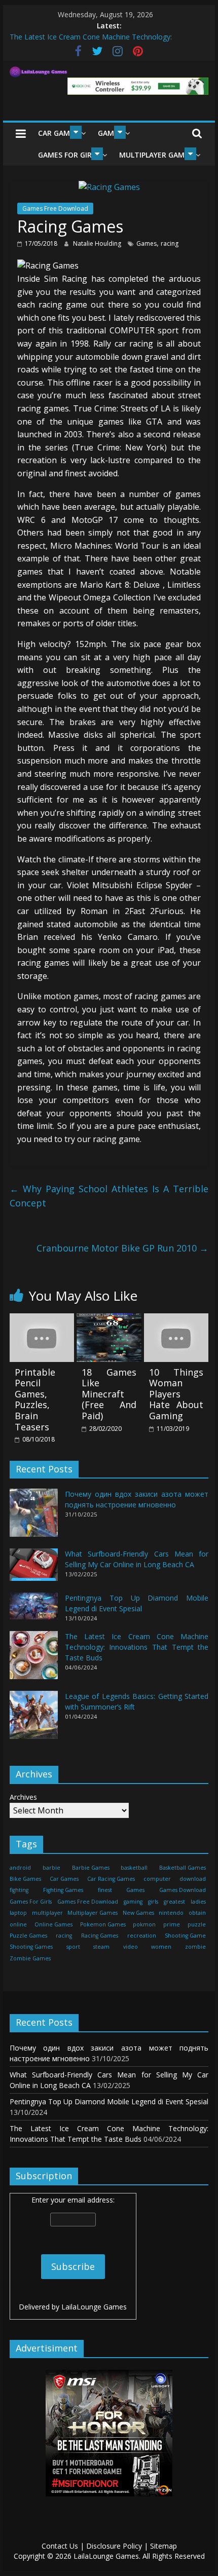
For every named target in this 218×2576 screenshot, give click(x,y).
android (20, 1868)
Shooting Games (31, 1947)
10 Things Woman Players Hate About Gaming (176, 1394)
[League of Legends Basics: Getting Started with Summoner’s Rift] (34, 1719)
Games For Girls (69, 155)
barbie (51, 1868)
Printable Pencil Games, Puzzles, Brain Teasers (35, 1399)
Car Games (58, 133)
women (161, 1947)
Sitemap (163, 2546)
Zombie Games (30, 1958)
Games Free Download (55, 209)
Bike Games (25, 1879)
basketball (134, 1868)
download (193, 1879)
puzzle (197, 1924)
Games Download (183, 1890)
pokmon (144, 1924)
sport (73, 1947)
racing (170, 243)
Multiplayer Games (156, 155)
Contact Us (60, 2546)
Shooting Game (185, 1936)
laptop (18, 1913)
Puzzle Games (28, 1936)
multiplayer (47, 1913)
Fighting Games (63, 1890)
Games (147, 243)
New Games (138, 1913)
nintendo (171, 1913)
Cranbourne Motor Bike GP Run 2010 (122, 1248)
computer (157, 1879)
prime (172, 1924)
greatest (174, 1902)
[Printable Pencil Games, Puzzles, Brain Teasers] (42, 1319)
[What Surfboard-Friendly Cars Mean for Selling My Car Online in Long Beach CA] (34, 1569)
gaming (133, 1902)
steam (101, 1947)
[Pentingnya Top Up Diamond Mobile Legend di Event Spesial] (34, 1611)
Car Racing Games (111, 1879)
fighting (19, 1890)
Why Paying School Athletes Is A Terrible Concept (109, 1196)
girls (153, 1902)
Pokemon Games (103, 1924)
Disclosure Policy (114, 2546)
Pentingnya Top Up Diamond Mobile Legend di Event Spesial (109, 2101)
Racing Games (100, 1936)
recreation (142, 1936)
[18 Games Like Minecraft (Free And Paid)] (109, 1319)
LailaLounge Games (94, 2307)
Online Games (53, 1924)
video (131, 1947)
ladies (198, 1902)
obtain (197, 1913)
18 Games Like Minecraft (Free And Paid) (109, 1394)
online (18, 1924)
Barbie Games (91, 1868)
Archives (23, 1797)
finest (105, 1890)
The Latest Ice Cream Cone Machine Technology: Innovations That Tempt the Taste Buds (137, 1647)
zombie (195, 1947)
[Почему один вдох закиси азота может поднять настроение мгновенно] (34, 1517)
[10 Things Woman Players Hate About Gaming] (176, 1319)
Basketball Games (183, 1868)
